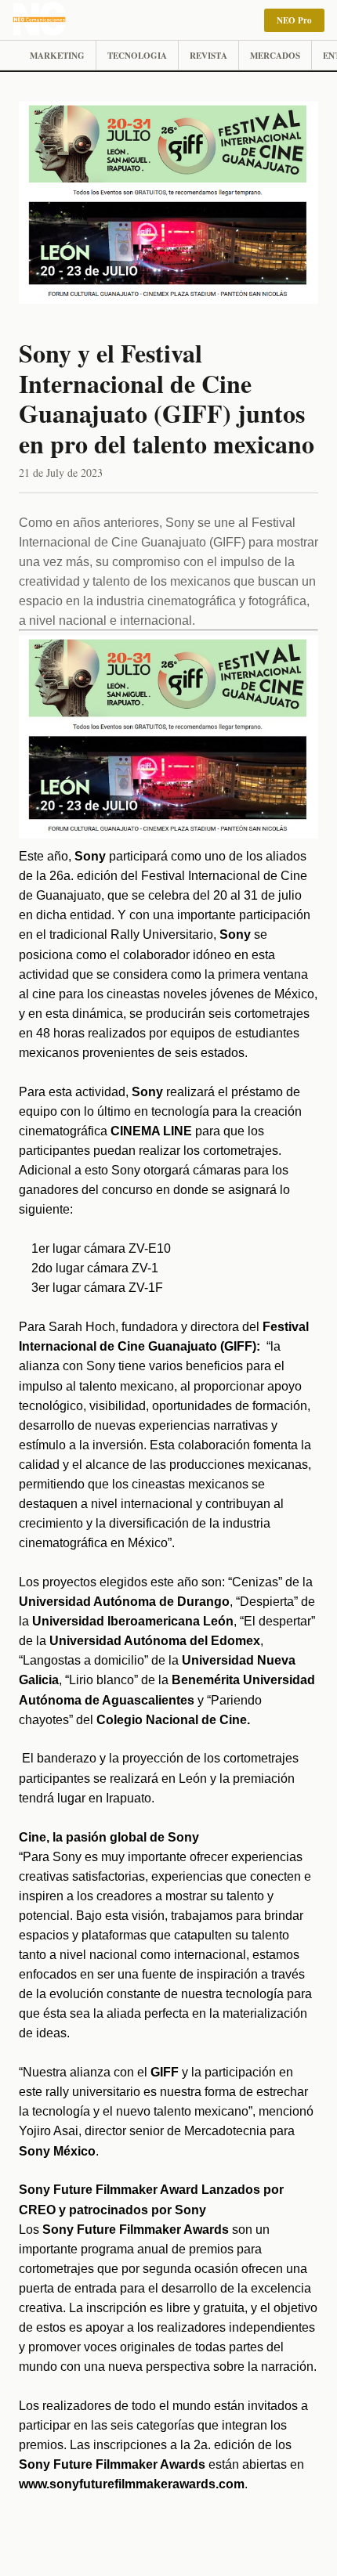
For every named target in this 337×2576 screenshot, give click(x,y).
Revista (208, 56)
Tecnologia (137, 56)
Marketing (57, 56)
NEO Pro (294, 20)
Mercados (275, 56)
